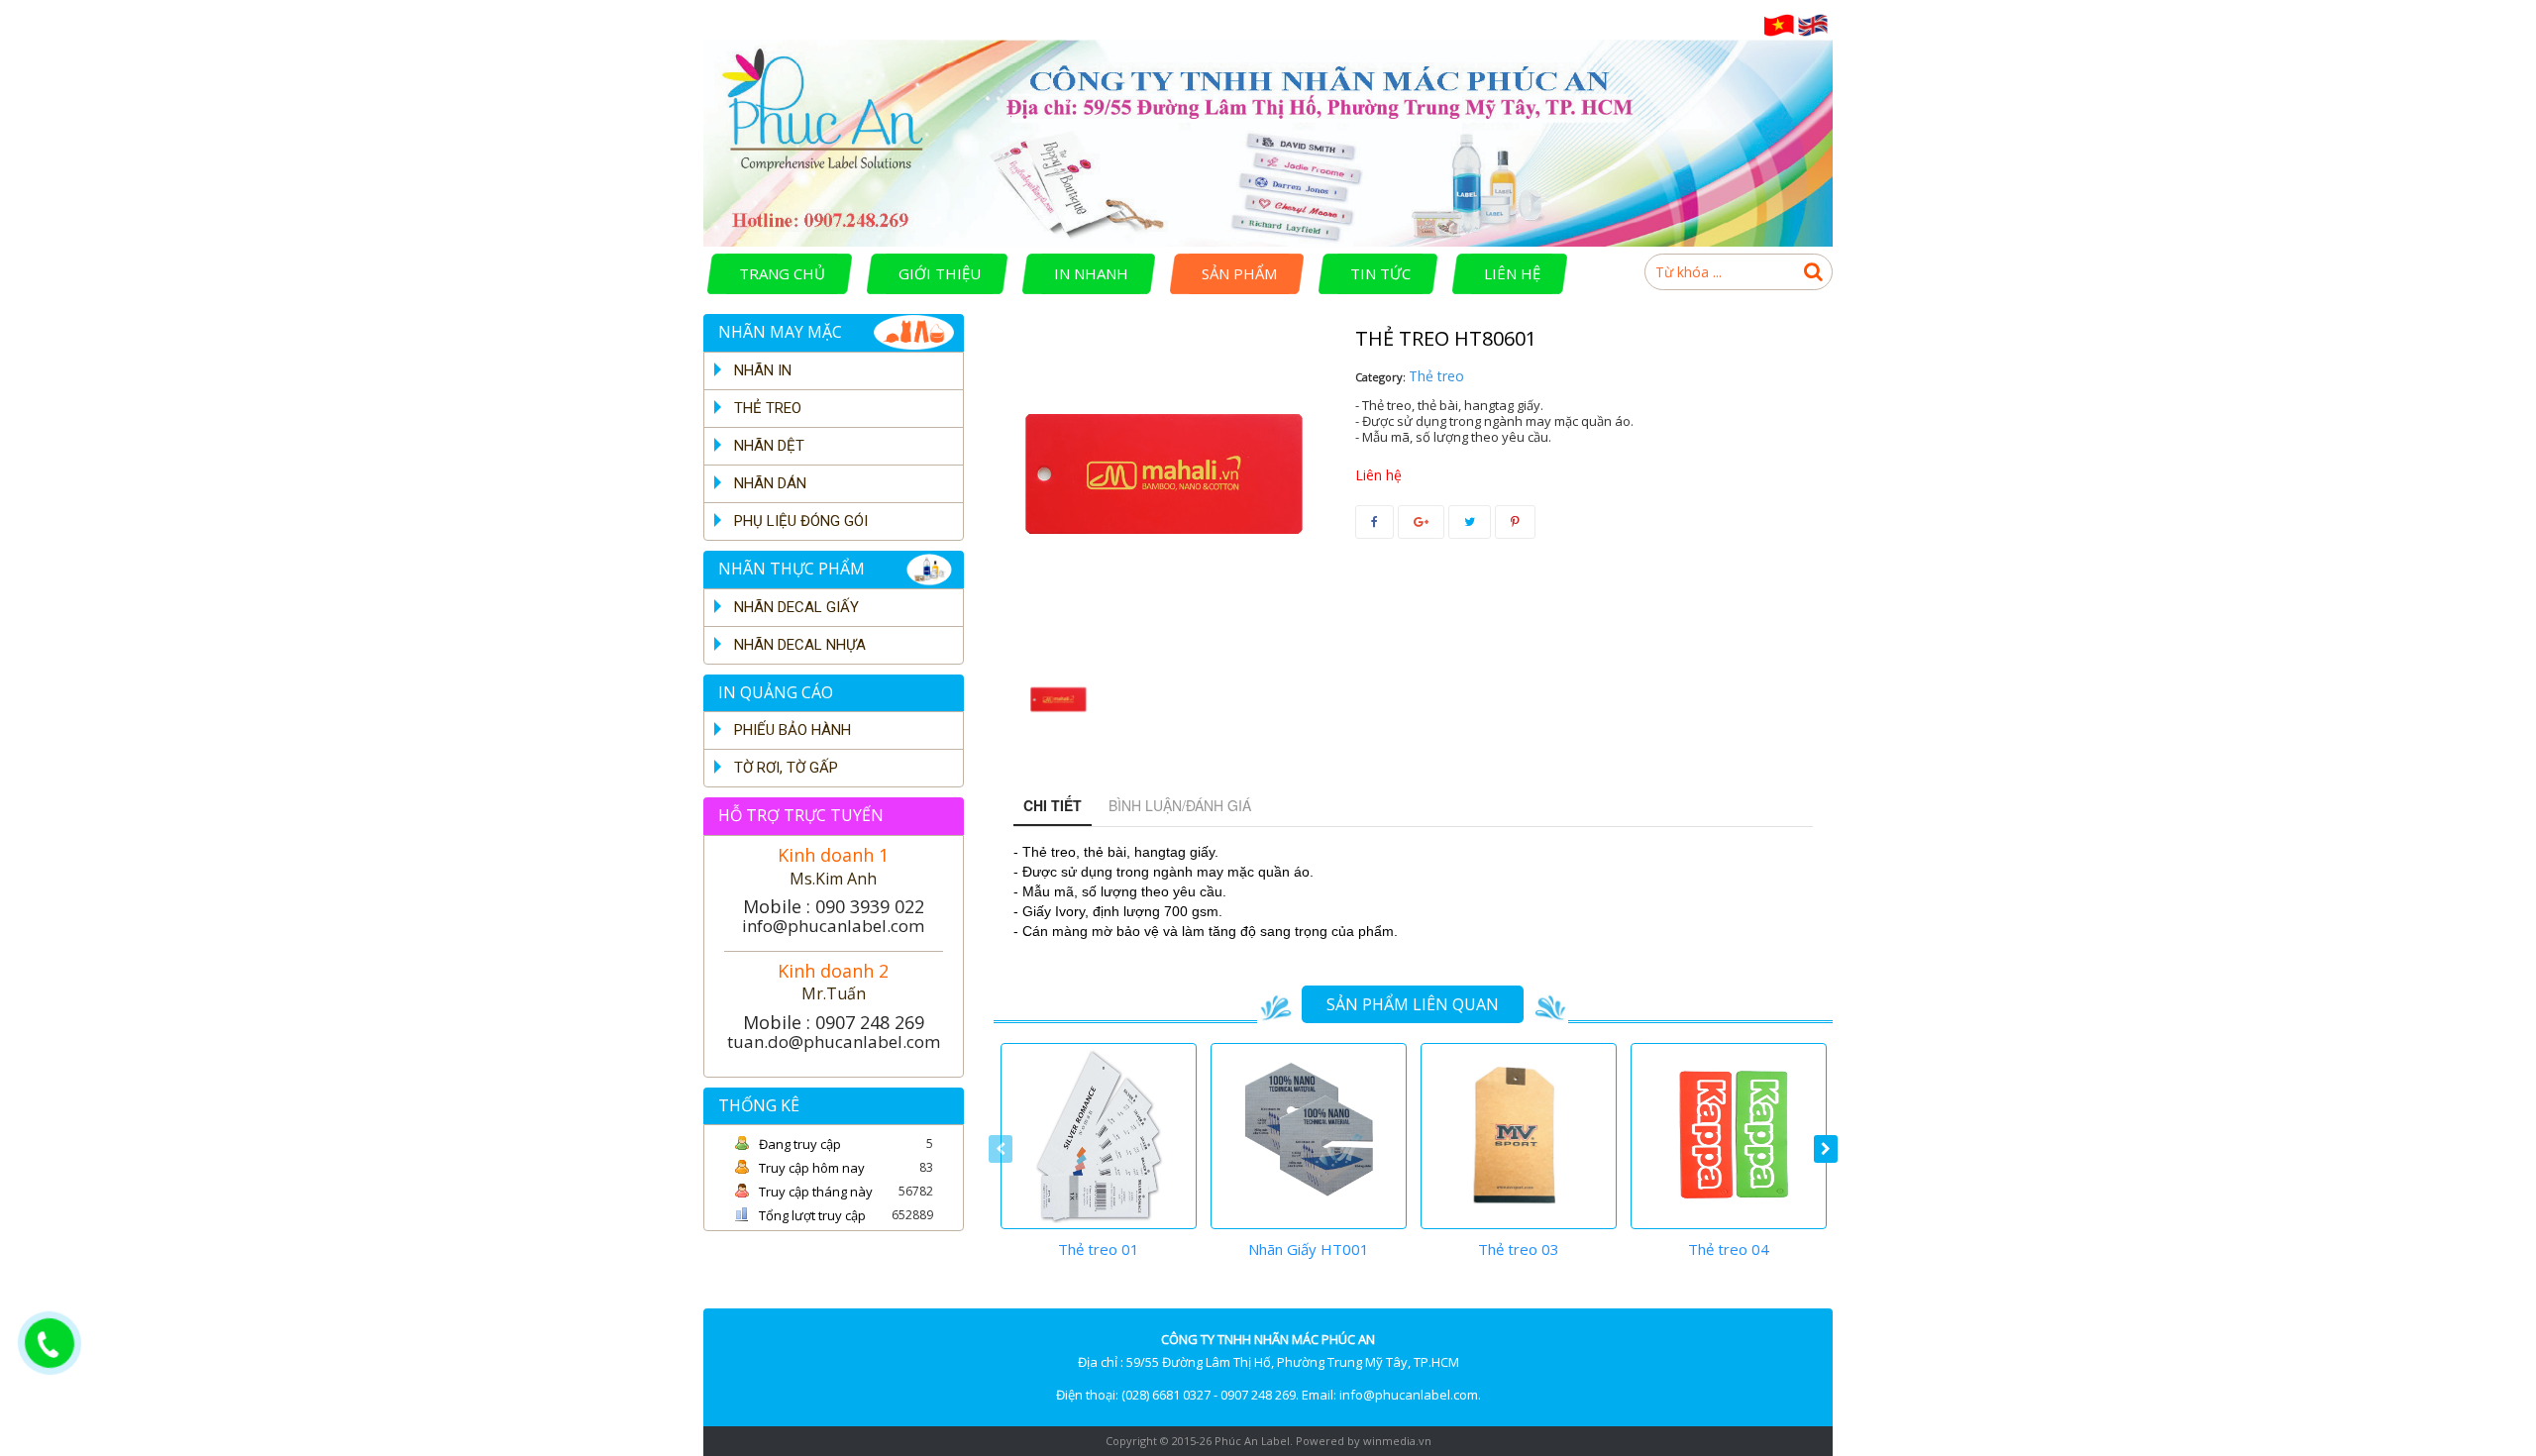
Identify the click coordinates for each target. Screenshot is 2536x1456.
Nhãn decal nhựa (800, 645)
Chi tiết (1053, 805)
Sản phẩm (1239, 273)
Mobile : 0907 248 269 (834, 1022)
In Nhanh (1091, 273)
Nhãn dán (770, 483)
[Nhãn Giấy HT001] (1309, 1136)
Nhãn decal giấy (796, 607)
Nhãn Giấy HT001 (1309, 1249)
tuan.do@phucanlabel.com (834, 1041)
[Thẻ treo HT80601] (1057, 701)
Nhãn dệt (769, 446)
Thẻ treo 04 (1729, 1249)
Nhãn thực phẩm (792, 569)
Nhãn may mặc (780, 332)
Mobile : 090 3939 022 (834, 906)
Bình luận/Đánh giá (1180, 805)
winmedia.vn (1397, 1441)
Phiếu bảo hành (792, 730)
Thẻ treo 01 (1099, 1249)
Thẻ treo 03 (1519, 1249)
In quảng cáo (776, 692)
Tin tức (1380, 273)
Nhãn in (763, 370)
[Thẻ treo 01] (1099, 1136)
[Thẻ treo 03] (1519, 1136)
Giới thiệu (940, 273)
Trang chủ (782, 273)
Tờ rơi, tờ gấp (786, 768)
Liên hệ (1512, 273)
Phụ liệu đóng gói (801, 521)
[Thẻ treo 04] (1729, 1136)
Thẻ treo (768, 408)
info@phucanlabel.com (833, 926)
